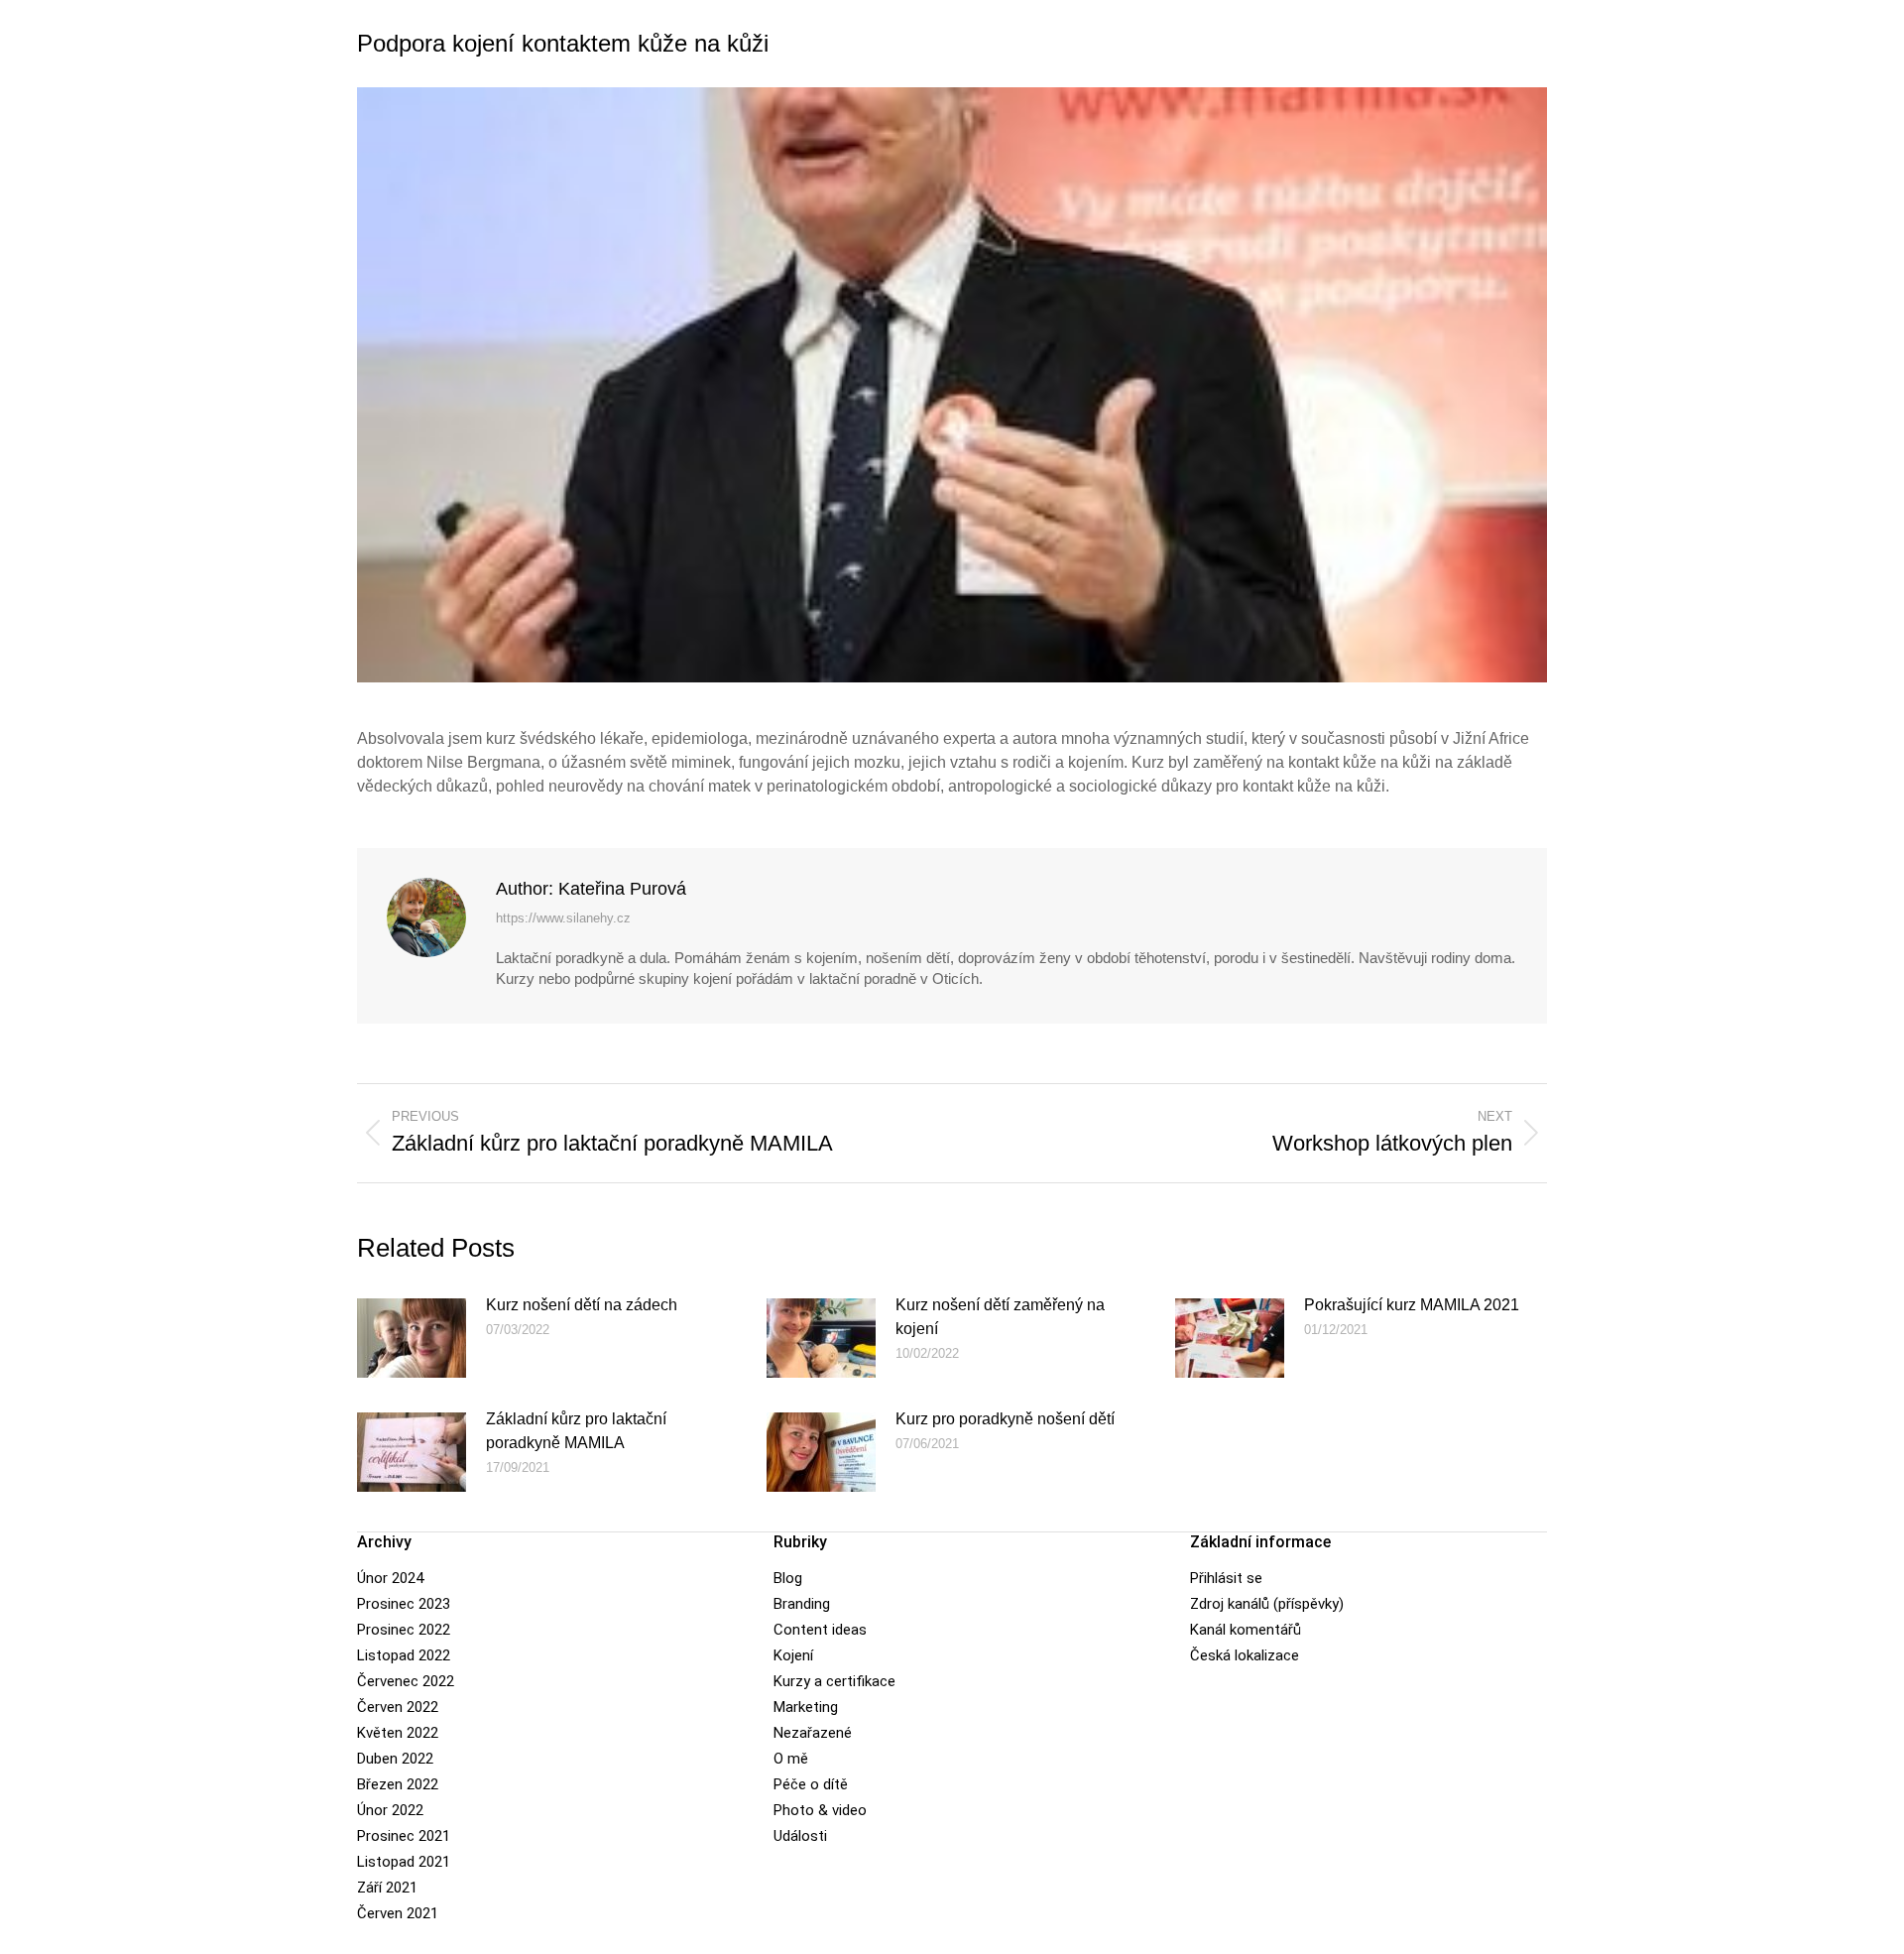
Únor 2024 (390, 1578)
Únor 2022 (390, 1810)
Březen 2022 (398, 1784)
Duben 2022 (395, 1759)
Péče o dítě (811, 1784)
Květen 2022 (398, 1733)
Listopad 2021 (404, 1862)
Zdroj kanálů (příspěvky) (1267, 1604)
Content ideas (820, 1630)
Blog (788, 1578)
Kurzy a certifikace (834, 1681)
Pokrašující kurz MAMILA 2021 (1412, 1305)
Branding (802, 1604)
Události (800, 1836)
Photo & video (820, 1810)
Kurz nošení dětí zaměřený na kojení (1000, 1317)
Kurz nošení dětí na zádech (582, 1305)
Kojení (793, 1655)
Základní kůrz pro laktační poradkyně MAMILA (576, 1431)
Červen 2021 (398, 1913)
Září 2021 (387, 1888)
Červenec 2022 (406, 1681)
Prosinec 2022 (404, 1630)
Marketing (806, 1707)
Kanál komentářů (1246, 1630)
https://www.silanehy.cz (563, 918)
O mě (791, 1759)
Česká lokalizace (1245, 1655)
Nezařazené (813, 1733)
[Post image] (412, 1338)
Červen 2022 (398, 1707)
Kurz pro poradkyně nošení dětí (1005, 1419)
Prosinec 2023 (404, 1604)
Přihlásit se (1226, 1578)
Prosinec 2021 (404, 1836)
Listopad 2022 (404, 1655)
